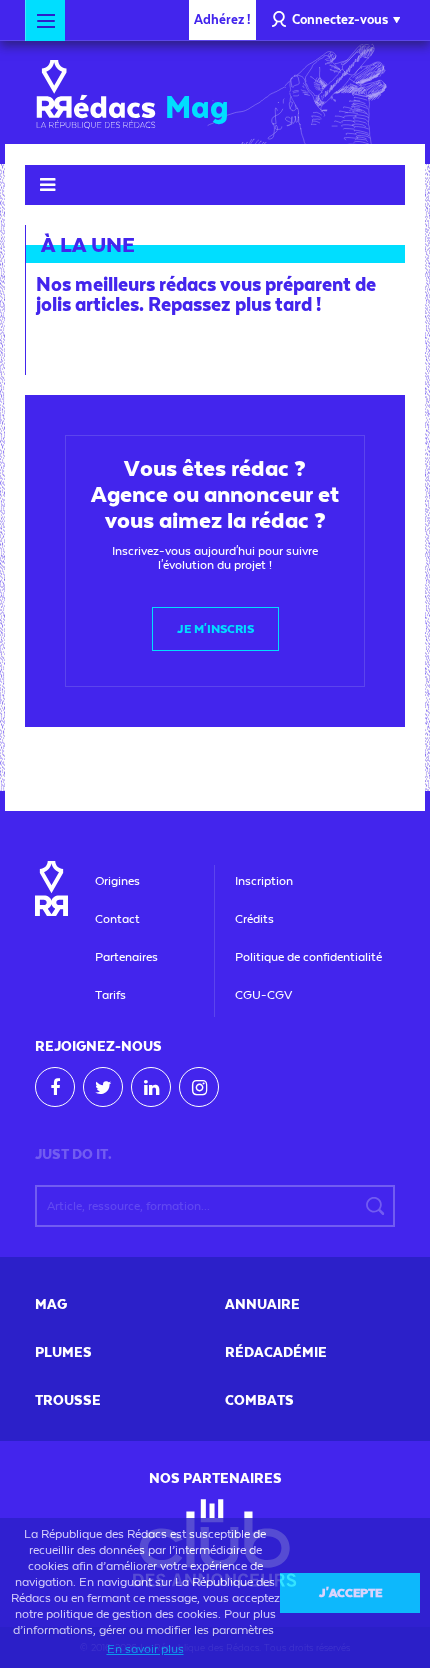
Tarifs (110, 995)
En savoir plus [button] (145, 1649)
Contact (117, 919)
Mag (51, 1305)
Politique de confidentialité (308, 957)
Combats (259, 1401)
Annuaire (262, 1305)
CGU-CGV (263, 995)
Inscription (264, 881)
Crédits (254, 919)
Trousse (68, 1401)
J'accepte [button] (350, 1593)
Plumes (63, 1353)
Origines (117, 881)
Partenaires (126, 957)
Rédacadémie (276, 1353)
